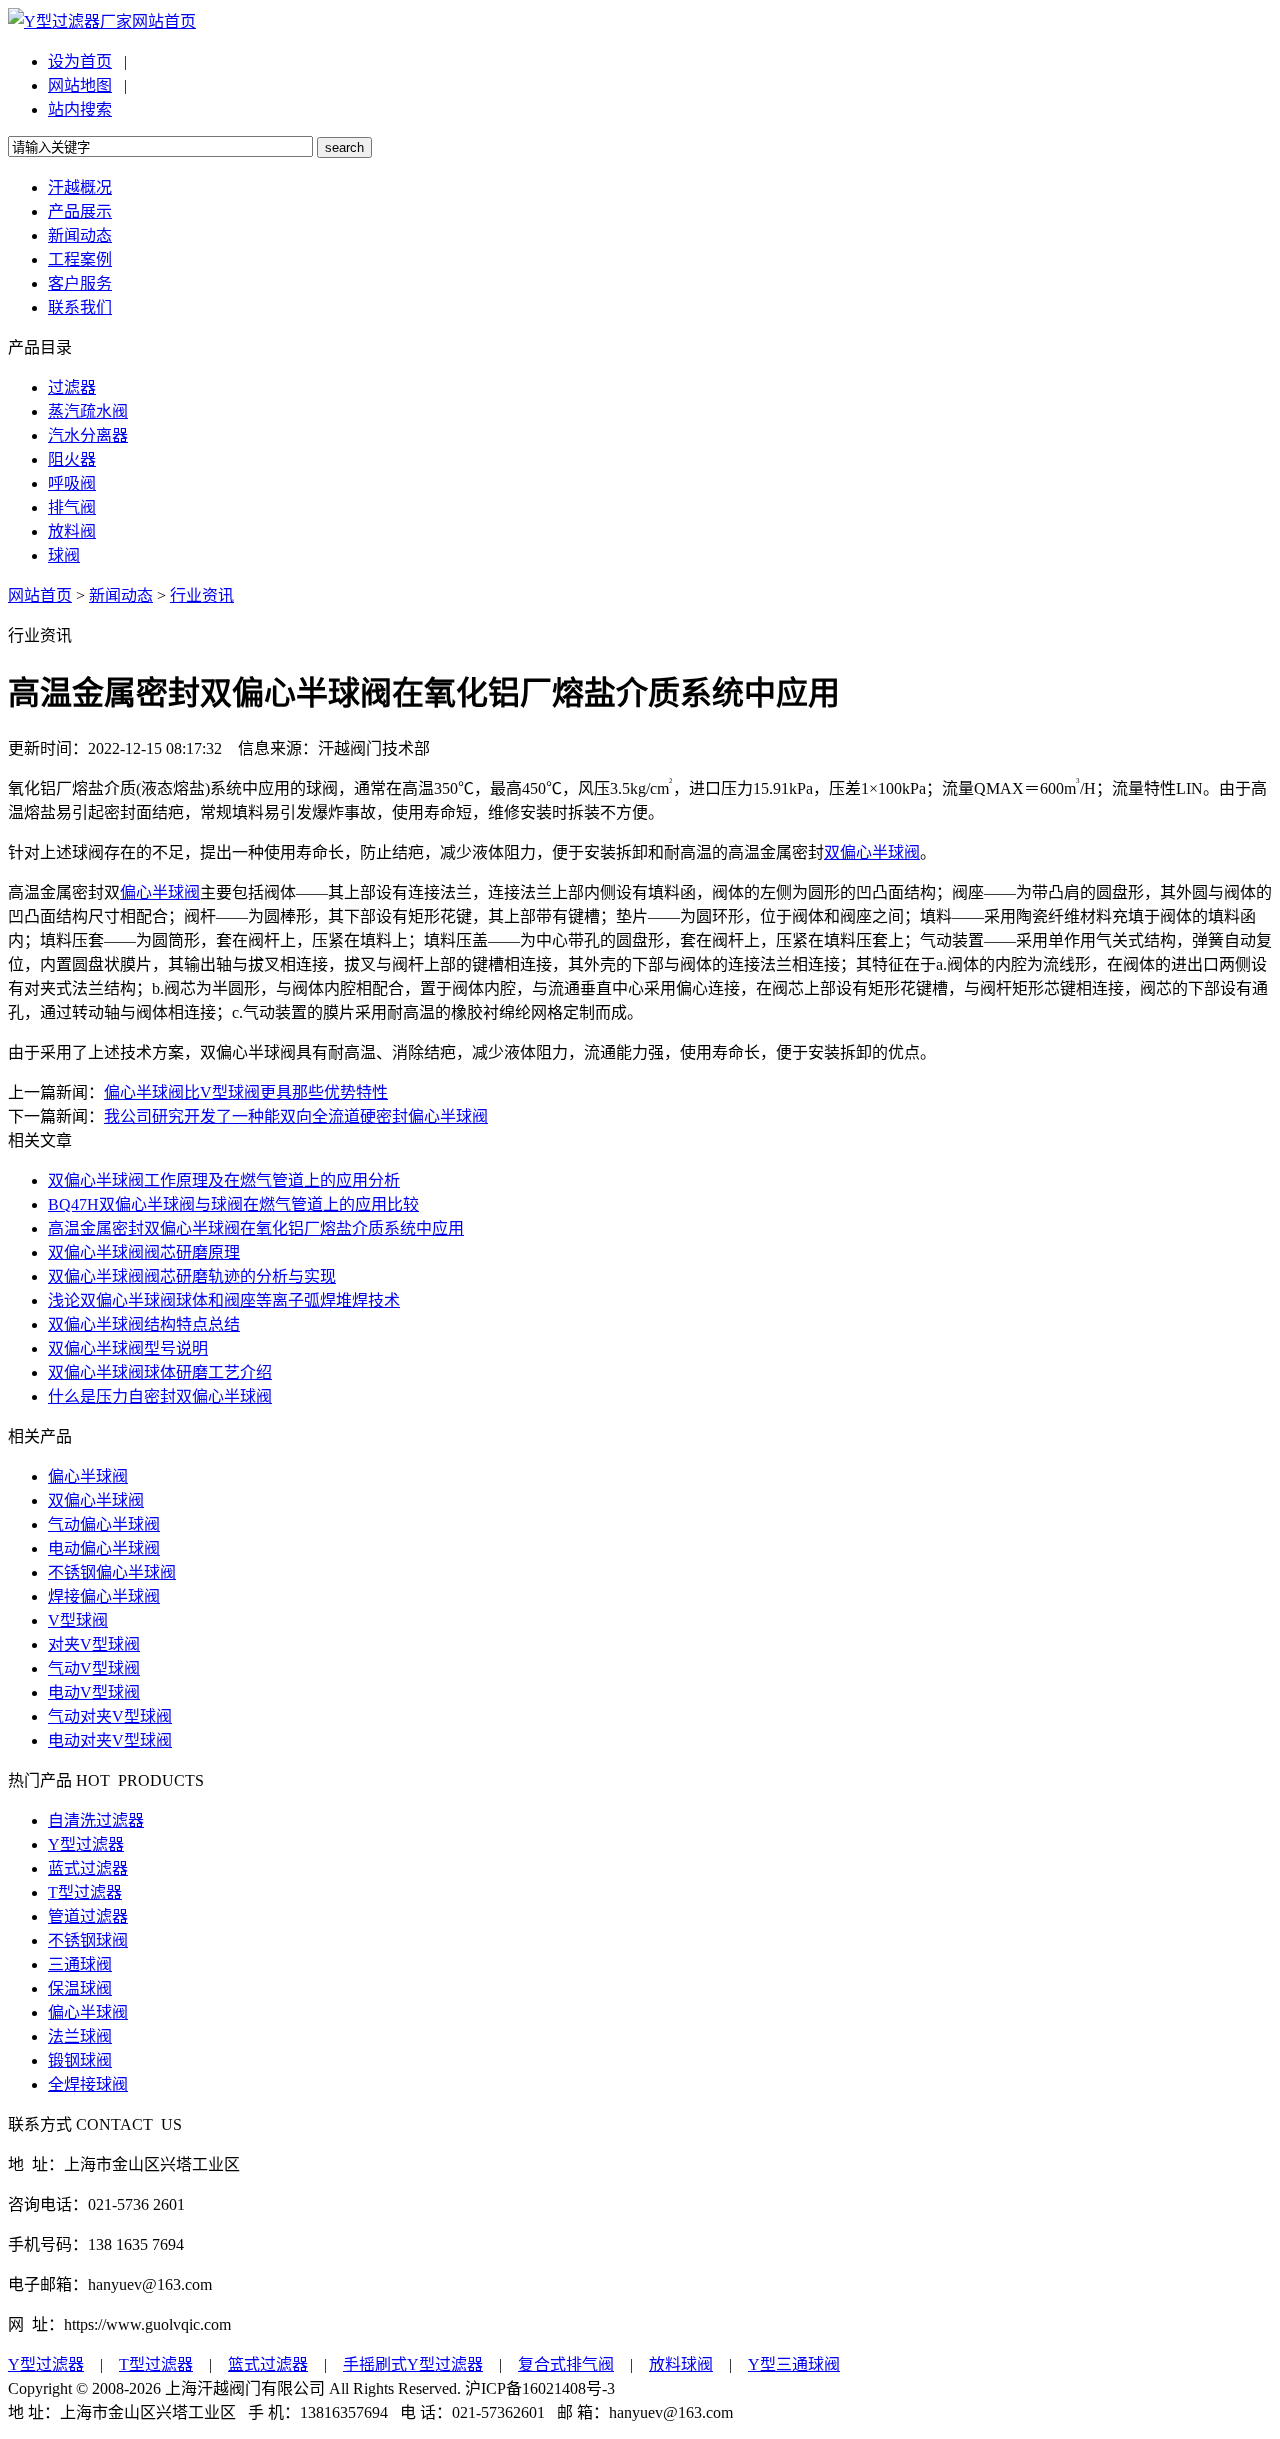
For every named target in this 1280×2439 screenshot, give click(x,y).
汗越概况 (80, 187)
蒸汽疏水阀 (88, 411)
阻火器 (72, 459)
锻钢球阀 (80, 2060)
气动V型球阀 (94, 1668)
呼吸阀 (72, 483)
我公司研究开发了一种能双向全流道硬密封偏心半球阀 (296, 1116)
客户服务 (80, 283)
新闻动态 (80, 235)
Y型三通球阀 (794, 2364)
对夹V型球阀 (94, 1644)
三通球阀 (80, 1964)
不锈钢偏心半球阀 (112, 1572)
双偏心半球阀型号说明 (128, 1348)
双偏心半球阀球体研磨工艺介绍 (160, 1372)
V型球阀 (78, 1620)
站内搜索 (80, 109)
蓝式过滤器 (88, 1868)
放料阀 (72, 531)
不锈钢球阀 (88, 1940)
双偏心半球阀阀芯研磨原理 (144, 1252)
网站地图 (80, 85)
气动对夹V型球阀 (110, 1716)
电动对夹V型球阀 (110, 1740)
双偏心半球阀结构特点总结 (144, 1324)
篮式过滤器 (268, 2364)
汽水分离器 (88, 435)
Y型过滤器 (86, 1844)
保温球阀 (80, 1988)
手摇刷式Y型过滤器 (413, 2364)
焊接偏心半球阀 (104, 1596)
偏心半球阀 (160, 892)
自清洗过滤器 (96, 1820)
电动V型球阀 (94, 1692)
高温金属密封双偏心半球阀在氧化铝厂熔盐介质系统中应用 (256, 1228)
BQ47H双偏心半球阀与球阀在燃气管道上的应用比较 (233, 1204)
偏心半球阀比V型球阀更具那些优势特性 (246, 1092)
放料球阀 (681, 2364)
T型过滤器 (85, 1892)
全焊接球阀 (88, 2084)
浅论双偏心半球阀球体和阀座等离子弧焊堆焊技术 (224, 1300)
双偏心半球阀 (872, 852)
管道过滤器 (88, 1916)
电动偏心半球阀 (104, 1548)
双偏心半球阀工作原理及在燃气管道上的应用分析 (224, 1180)
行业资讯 (202, 595)
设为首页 (80, 61)
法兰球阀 (80, 2036)
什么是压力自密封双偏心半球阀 (160, 1396)
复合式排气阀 (566, 2364)
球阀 (64, 555)
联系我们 (80, 307)
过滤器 (72, 387)
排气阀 (72, 507)
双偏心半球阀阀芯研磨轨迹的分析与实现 (192, 1276)
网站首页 (164, 21)
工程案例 (80, 259)
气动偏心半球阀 (104, 1524)
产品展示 (80, 211)
